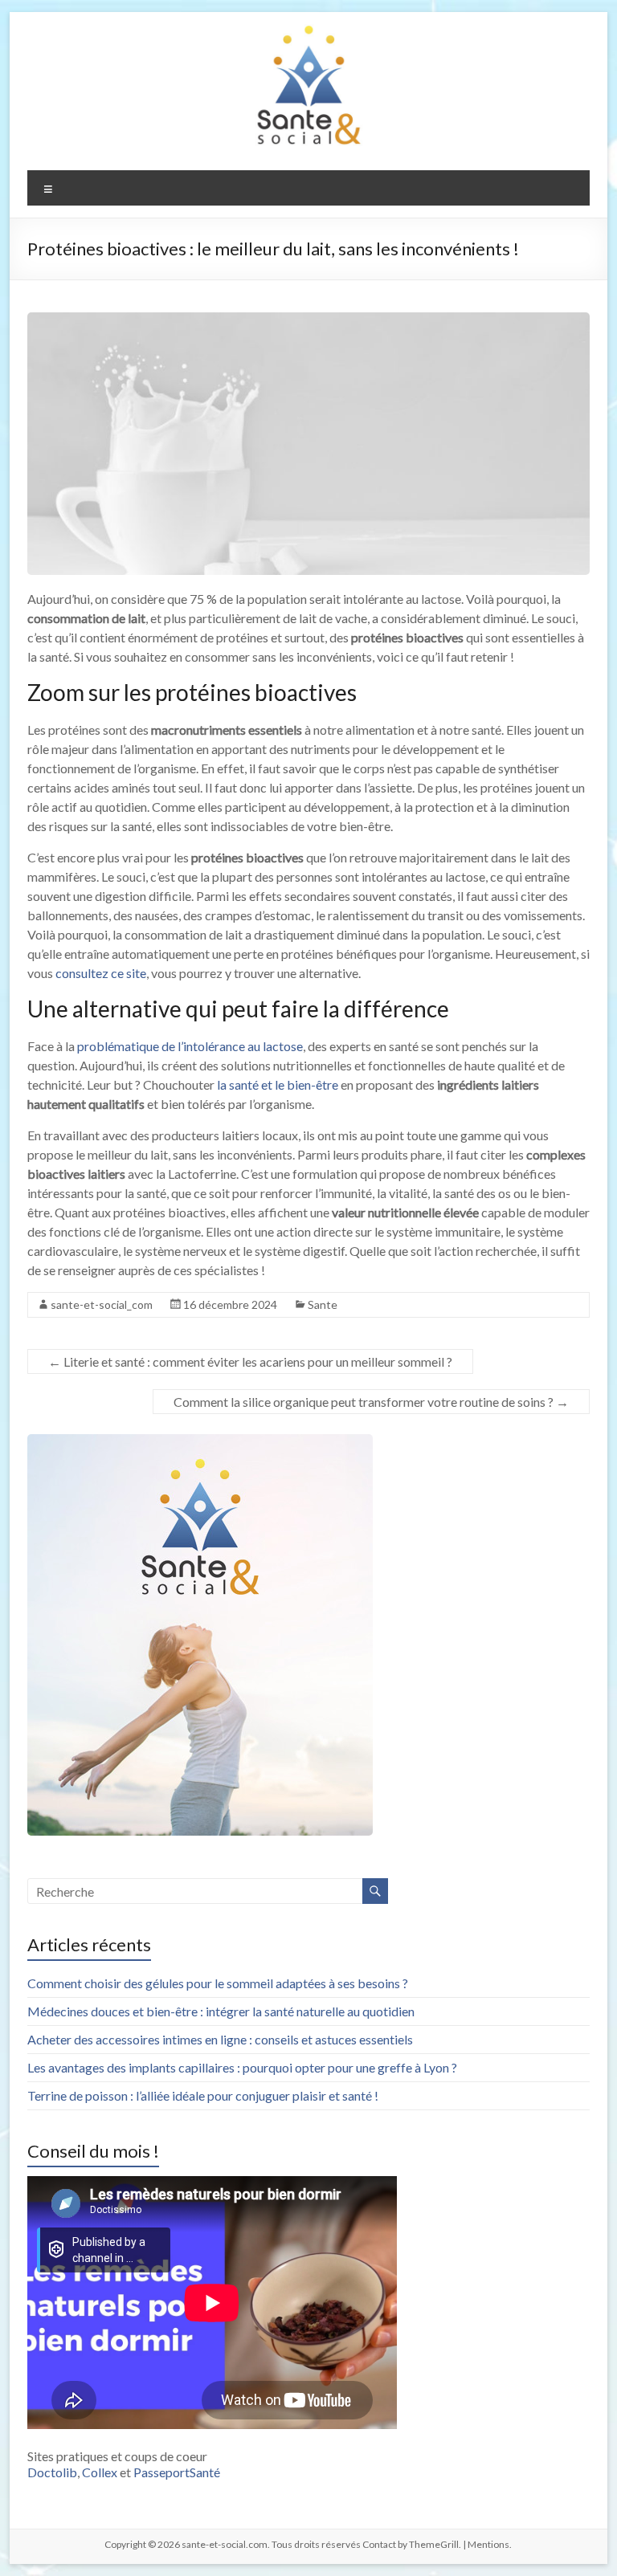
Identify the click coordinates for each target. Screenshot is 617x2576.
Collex (100, 2472)
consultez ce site (101, 973)
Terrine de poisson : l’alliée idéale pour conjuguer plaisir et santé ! (203, 2095)
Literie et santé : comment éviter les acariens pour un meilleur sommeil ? (250, 1361)
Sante (323, 1304)
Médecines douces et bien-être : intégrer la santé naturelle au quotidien (221, 2011)
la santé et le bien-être (278, 1084)
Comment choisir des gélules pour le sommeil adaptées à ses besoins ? (218, 1983)
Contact (379, 2544)
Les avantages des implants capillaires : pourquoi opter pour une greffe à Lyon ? (242, 2067)
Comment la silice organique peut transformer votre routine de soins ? (371, 1402)
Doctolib (52, 2472)
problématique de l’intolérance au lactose (190, 1046)
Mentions (488, 2544)
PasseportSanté (177, 2472)
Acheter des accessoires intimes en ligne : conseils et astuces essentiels (220, 2039)
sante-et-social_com (102, 1304)
